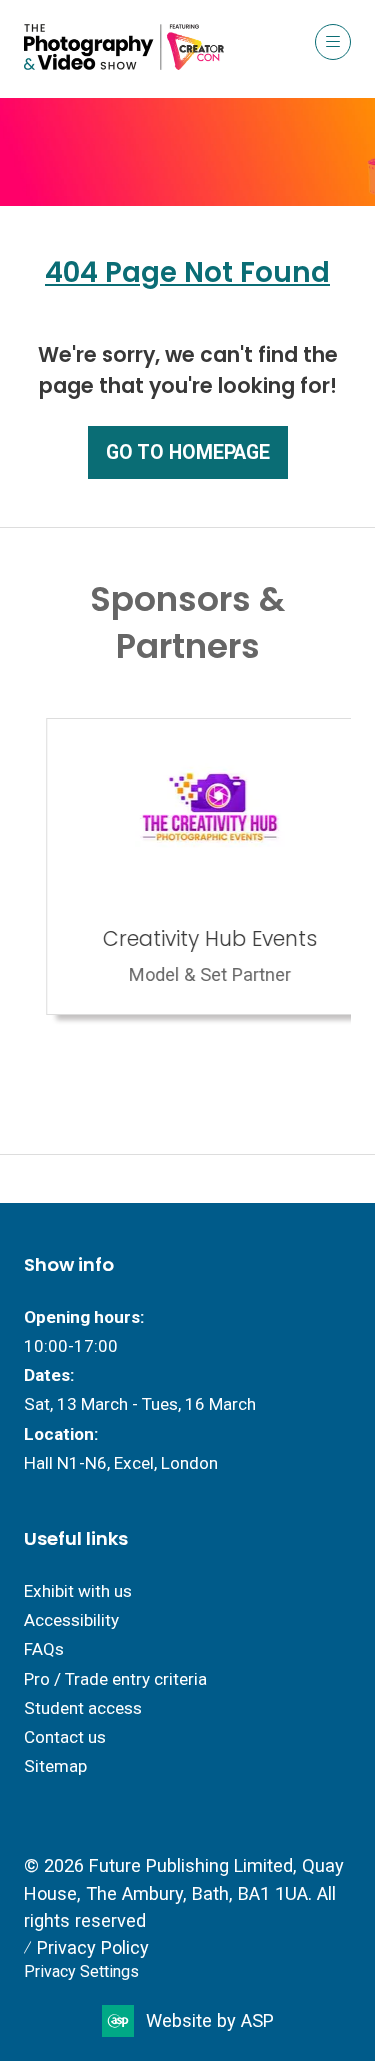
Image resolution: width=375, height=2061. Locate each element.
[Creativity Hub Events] (187, 866)
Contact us (65, 1737)
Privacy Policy (93, 1947)
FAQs (44, 1649)
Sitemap (55, 1766)
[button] (333, 42)
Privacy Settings (81, 1971)
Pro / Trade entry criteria (115, 1679)
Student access (83, 1708)
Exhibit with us (78, 1591)
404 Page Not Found (187, 272)
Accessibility (71, 1620)
